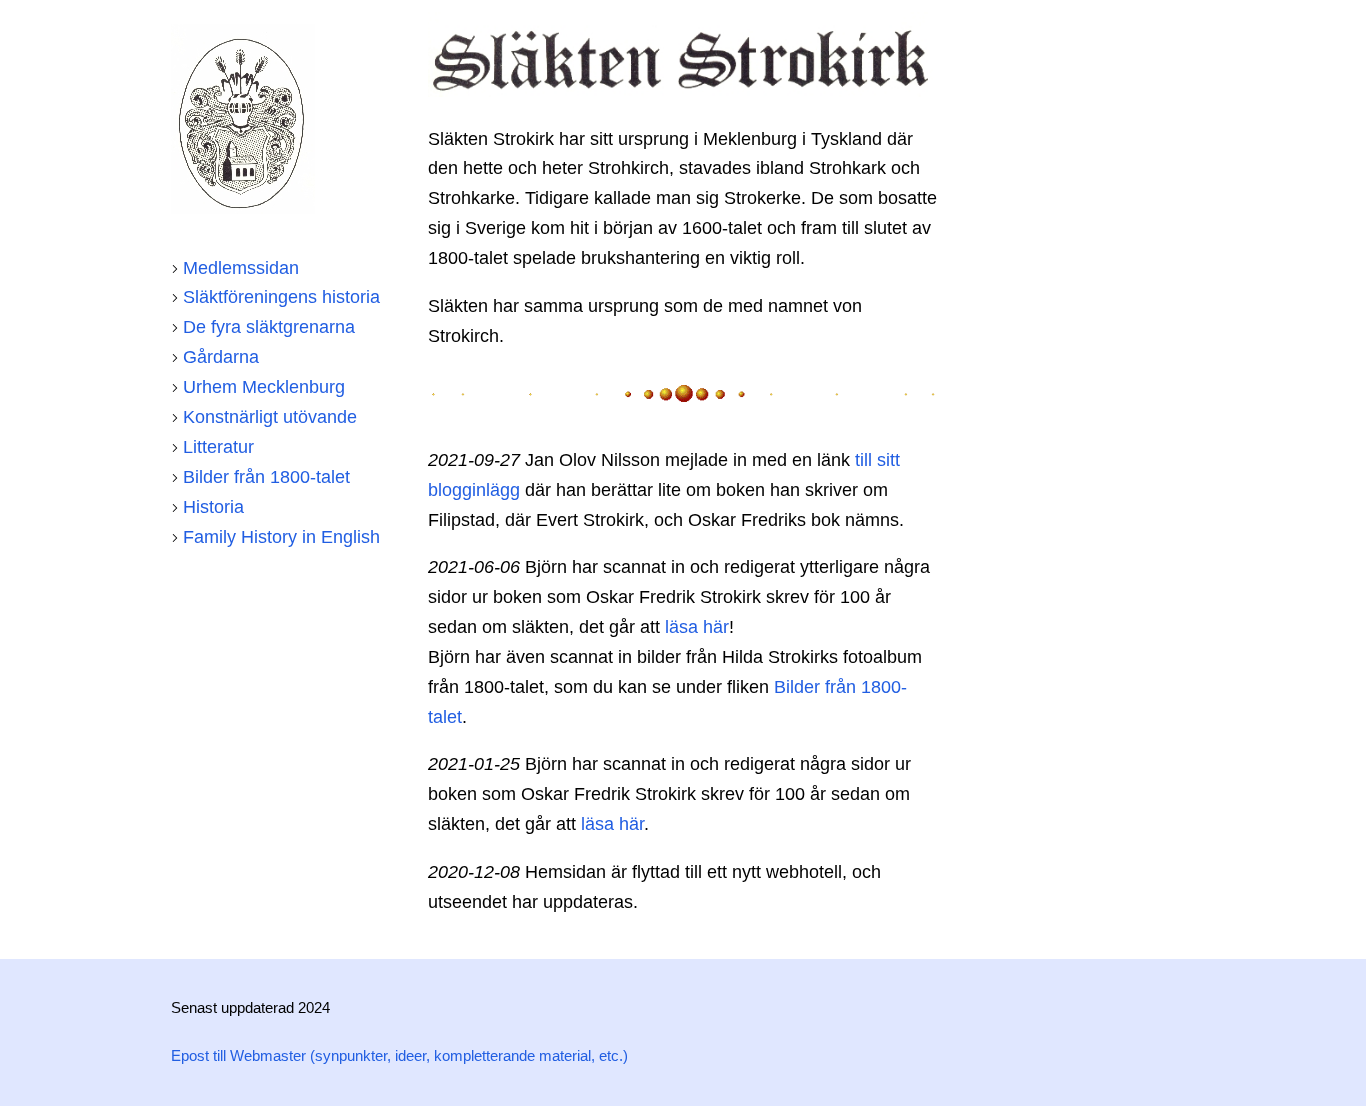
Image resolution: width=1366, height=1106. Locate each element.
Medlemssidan (241, 268)
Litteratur (218, 447)
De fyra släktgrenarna (269, 327)
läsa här (697, 627)
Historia (213, 507)
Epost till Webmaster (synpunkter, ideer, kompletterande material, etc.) (399, 1056)
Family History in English (281, 537)
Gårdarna (221, 357)
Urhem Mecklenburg (264, 387)
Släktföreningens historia (281, 297)
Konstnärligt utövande (270, 417)
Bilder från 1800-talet (266, 477)
